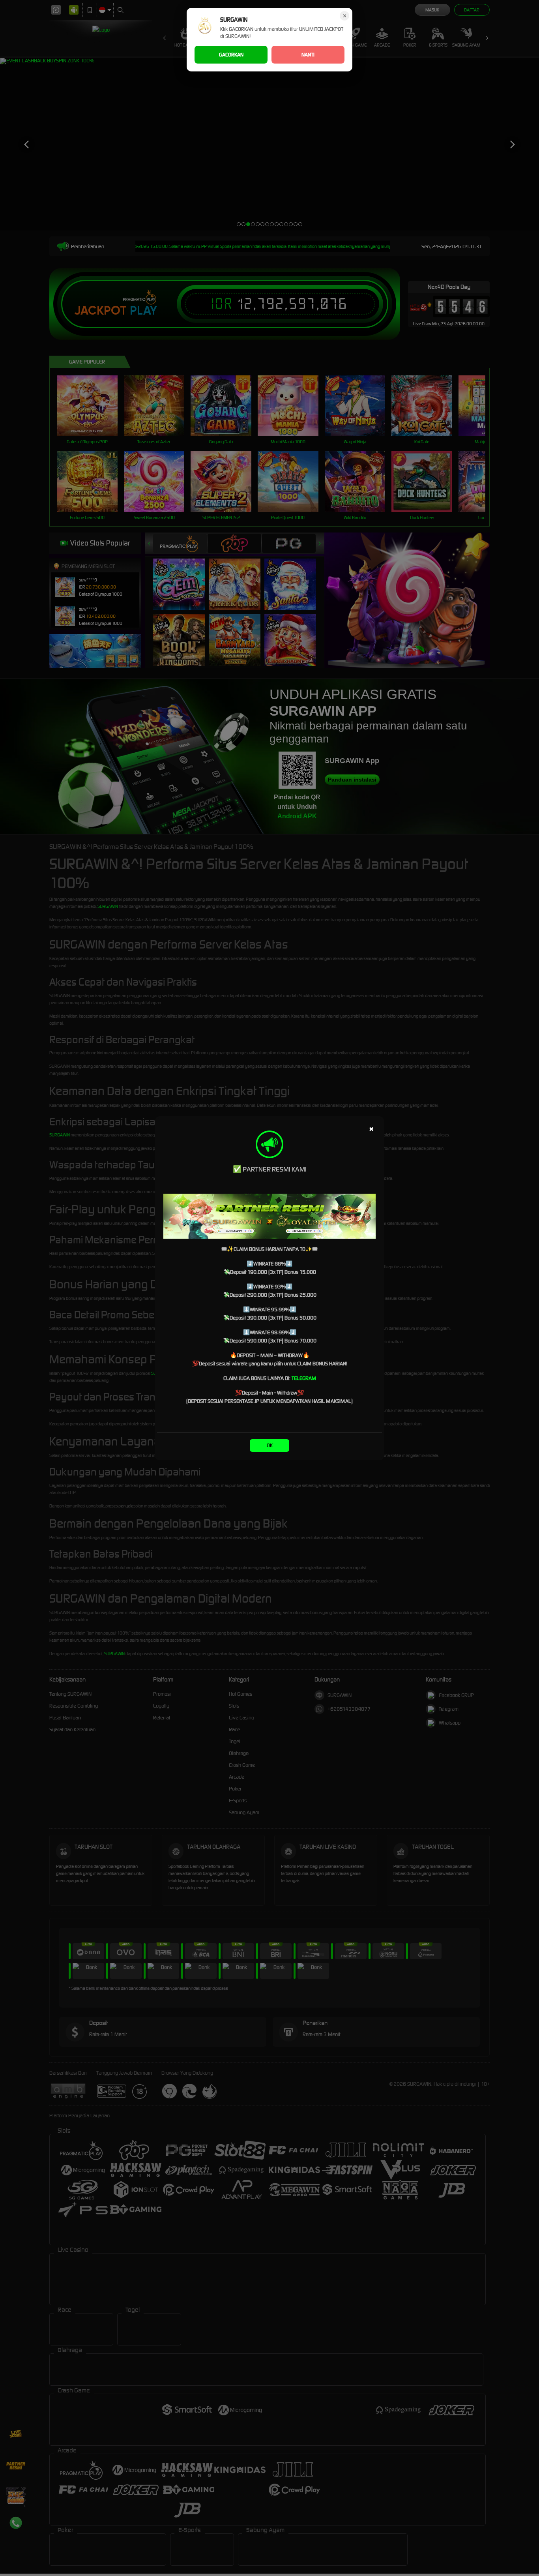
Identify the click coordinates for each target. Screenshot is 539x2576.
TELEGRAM (304, 1378)
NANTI (308, 55)
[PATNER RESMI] (269, 1216)
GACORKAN (231, 55)
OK (270, 1445)
